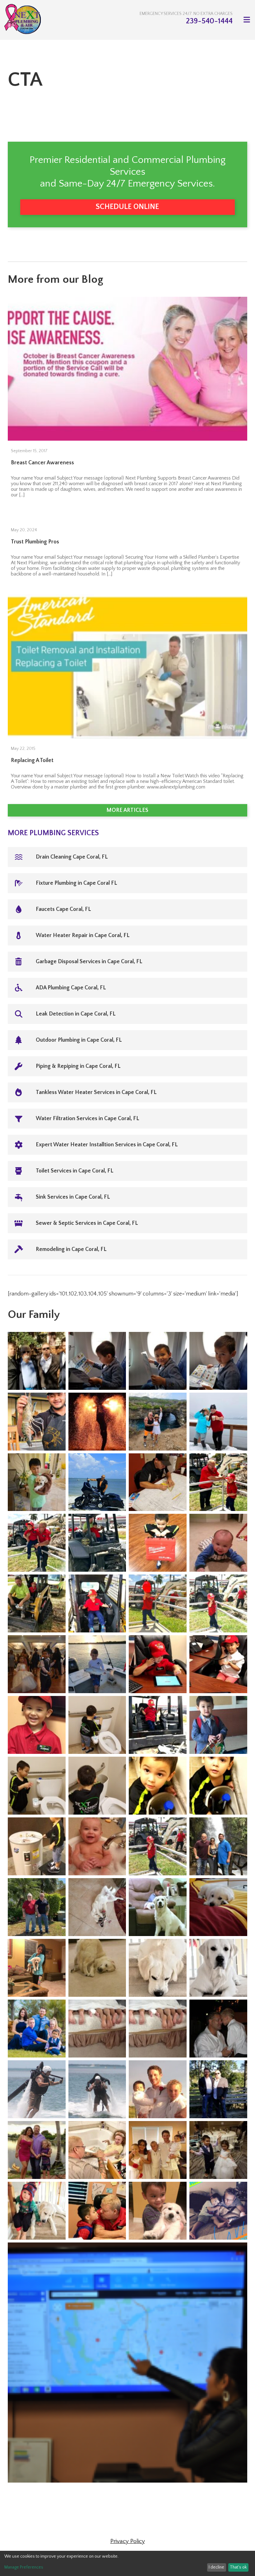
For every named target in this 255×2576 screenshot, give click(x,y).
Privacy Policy (128, 2541)
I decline (216, 2567)
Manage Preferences (24, 2567)
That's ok (238, 2567)
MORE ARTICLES (127, 810)
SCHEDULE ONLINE (127, 207)
